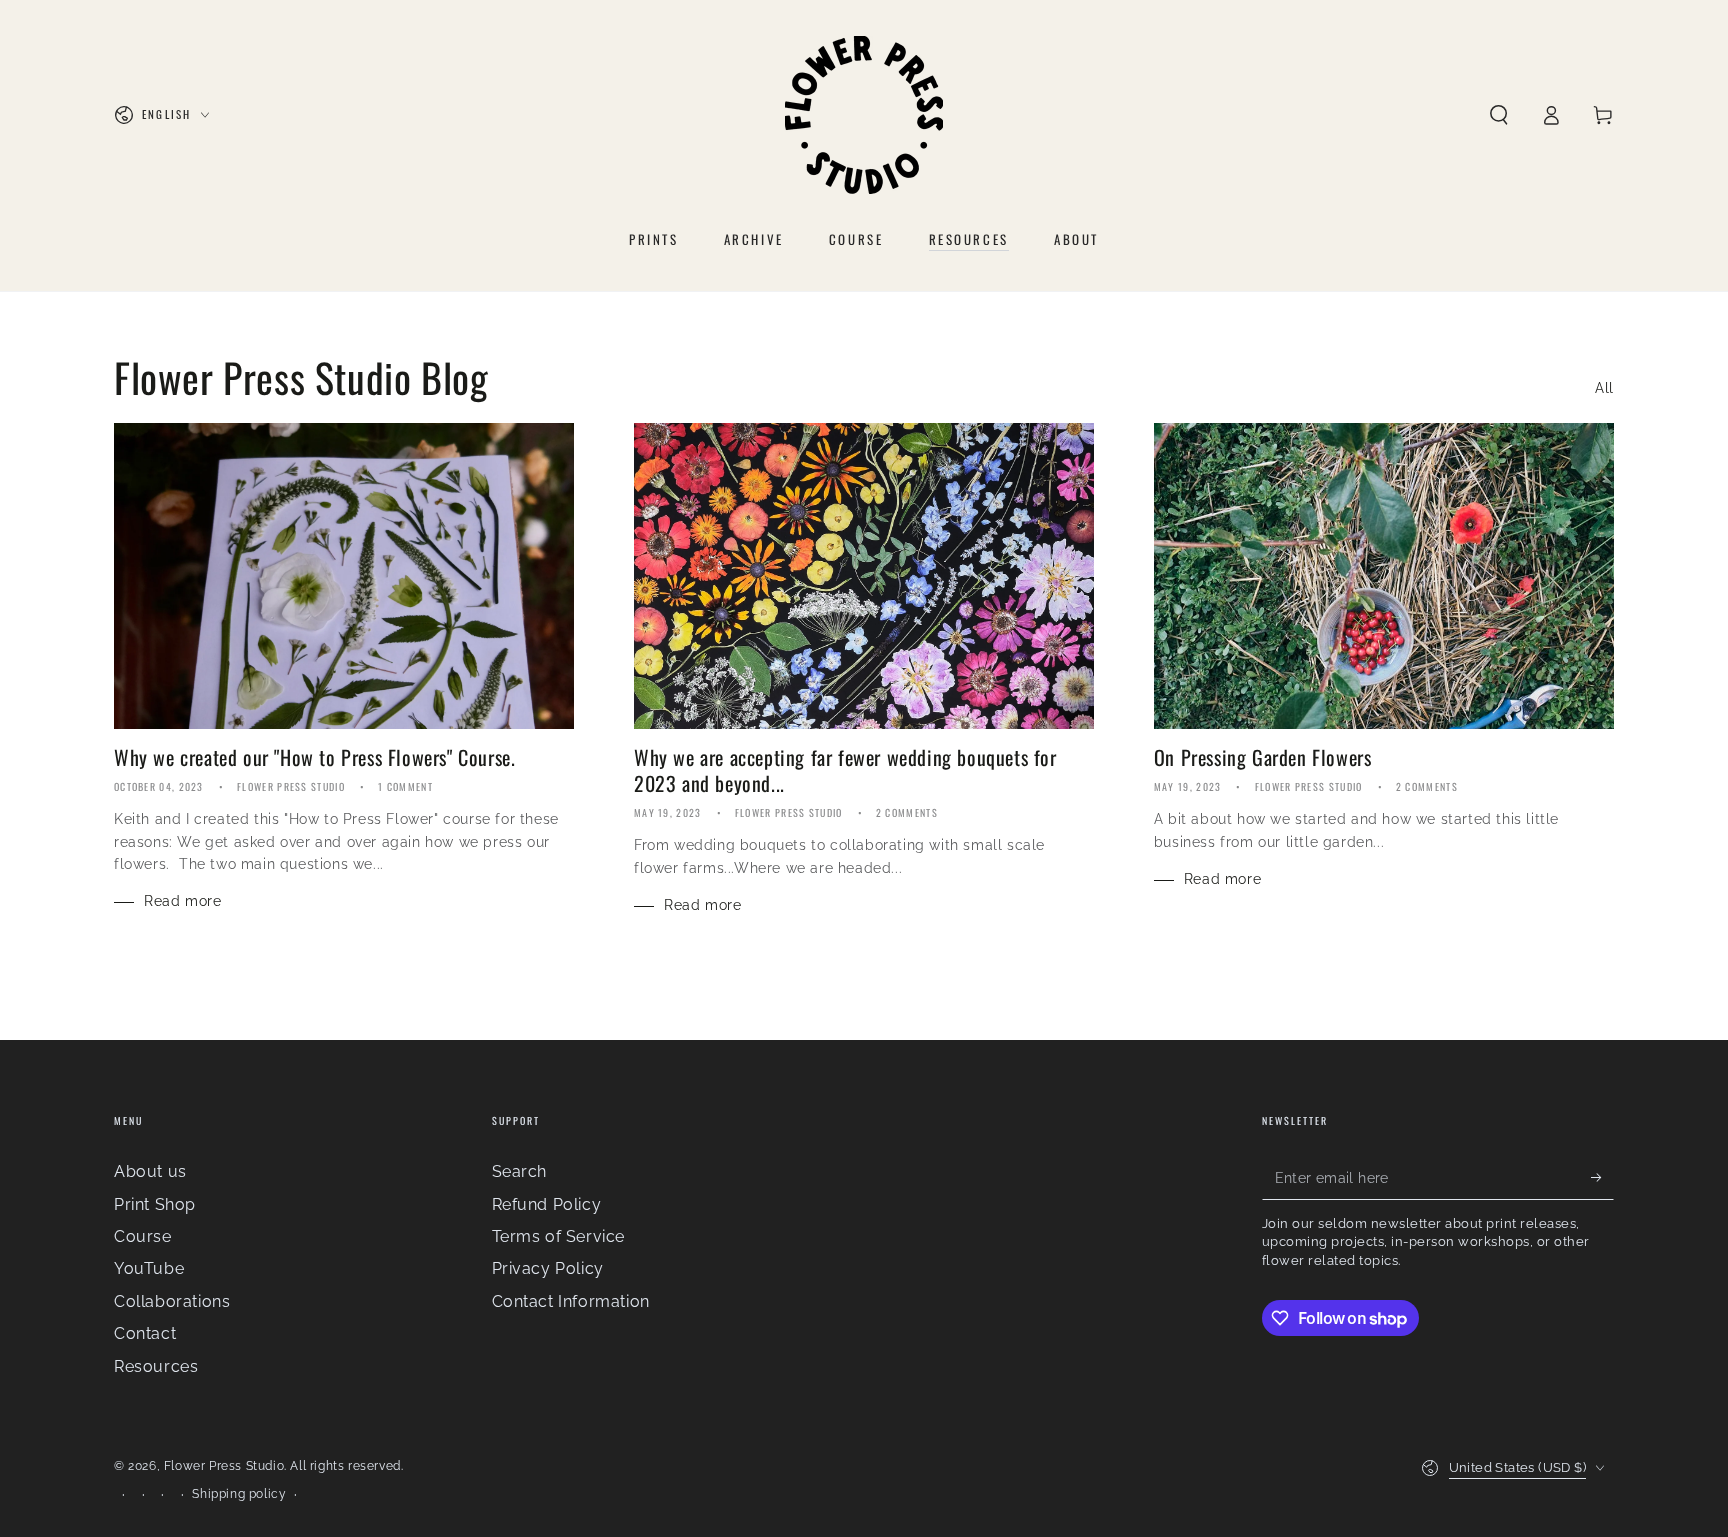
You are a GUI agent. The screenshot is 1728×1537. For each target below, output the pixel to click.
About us (150, 1171)
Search (520, 1171)
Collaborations (172, 1301)
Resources (156, 1366)
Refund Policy (547, 1204)
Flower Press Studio (224, 1466)
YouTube (149, 1268)
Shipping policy (239, 1494)
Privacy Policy (548, 1268)
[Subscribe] (1602, 1177)
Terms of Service (559, 1236)
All (1604, 388)
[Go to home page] (864, 115)
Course (143, 1236)
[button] (1499, 115)
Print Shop (155, 1204)
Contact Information (571, 1301)
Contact (145, 1333)
